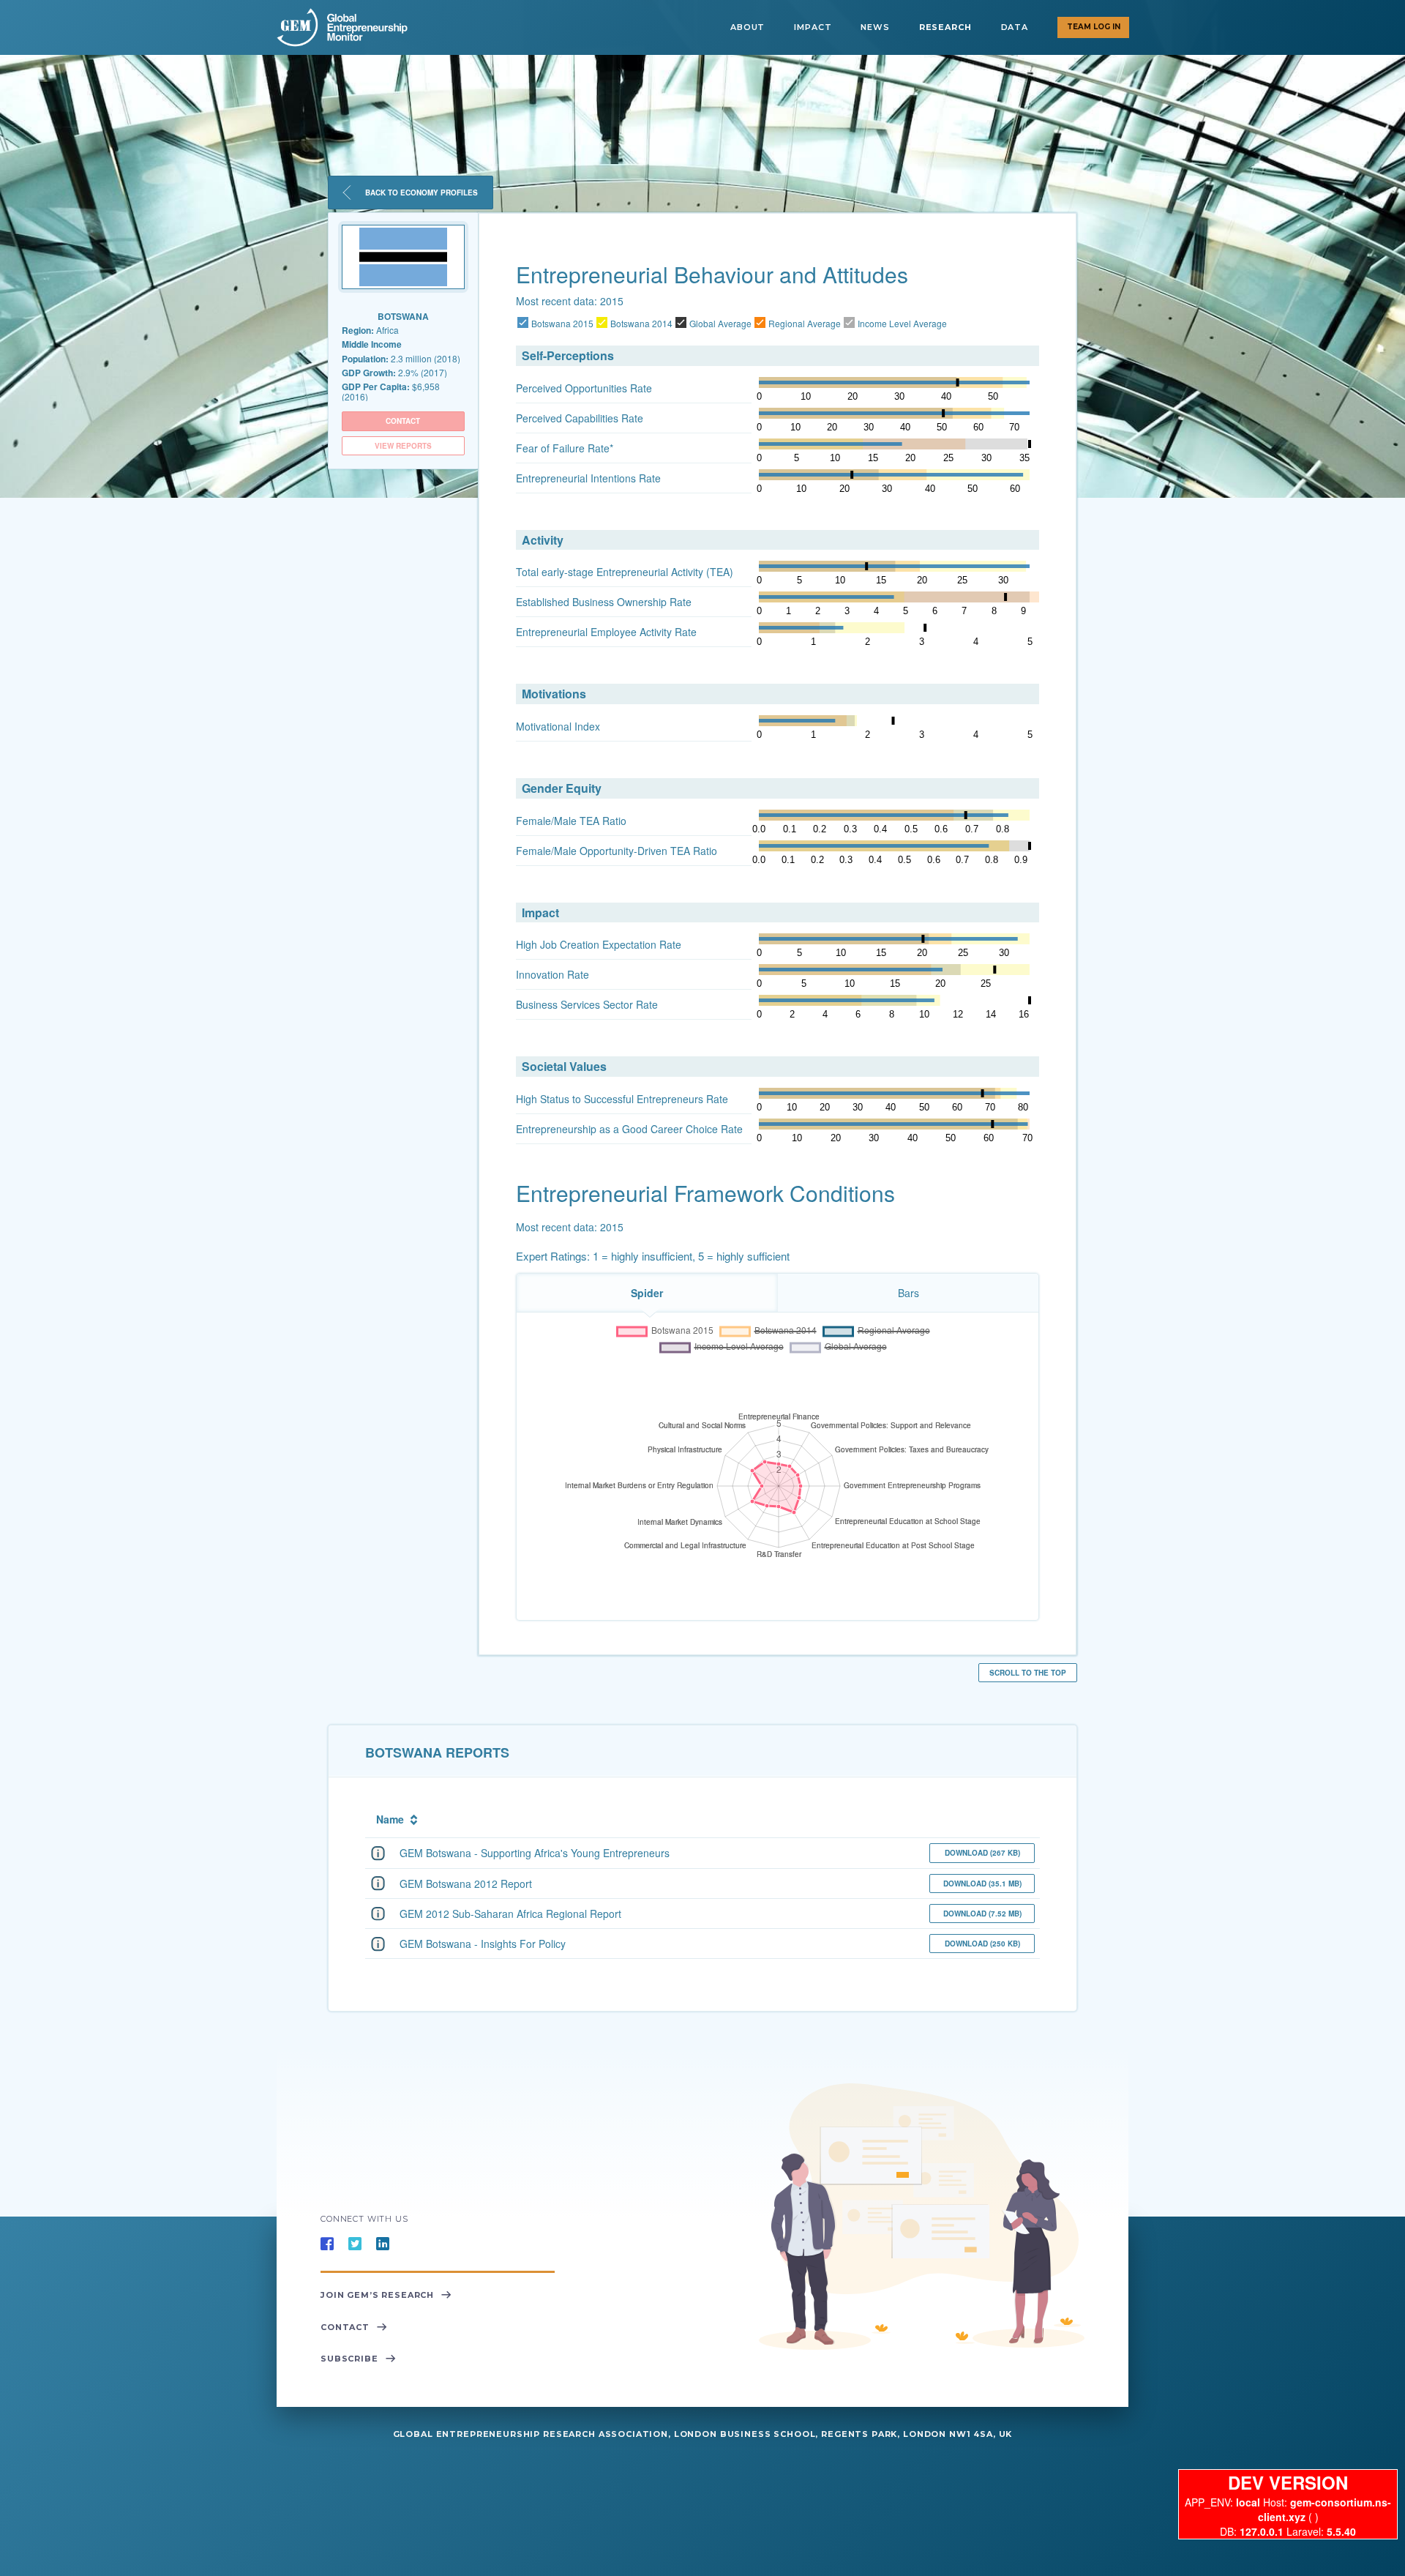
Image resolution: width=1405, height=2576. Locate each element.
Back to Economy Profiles (420, 193)
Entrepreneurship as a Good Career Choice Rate (629, 1129)
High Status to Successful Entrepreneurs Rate (622, 1099)
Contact (403, 421)
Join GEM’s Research (377, 2295)
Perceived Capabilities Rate (580, 418)
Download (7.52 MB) (982, 1914)
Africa (370, 330)
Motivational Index (558, 726)
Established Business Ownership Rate (604, 602)
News (875, 27)
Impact (813, 27)
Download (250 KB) (982, 1944)
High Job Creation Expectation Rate (599, 944)
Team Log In (1094, 27)
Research (945, 27)
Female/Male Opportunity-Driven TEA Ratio (617, 851)
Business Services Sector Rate (587, 1004)
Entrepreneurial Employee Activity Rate (606, 632)
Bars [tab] (908, 1293)
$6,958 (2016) (391, 391)
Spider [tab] (647, 1293)
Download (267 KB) (982, 1853)
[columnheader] (645, 1817)
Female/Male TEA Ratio (571, 821)
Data (1015, 27)
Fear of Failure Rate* (565, 448)
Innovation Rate (552, 974)
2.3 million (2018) (401, 359)
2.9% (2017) (394, 373)
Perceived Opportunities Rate (584, 388)
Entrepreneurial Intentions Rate (588, 478)
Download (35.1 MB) (982, 1884)
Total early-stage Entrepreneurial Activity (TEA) (625, 572)
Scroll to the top (1028, 1673)
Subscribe (349, 2359)
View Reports (403, 446)
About (748, 27)
